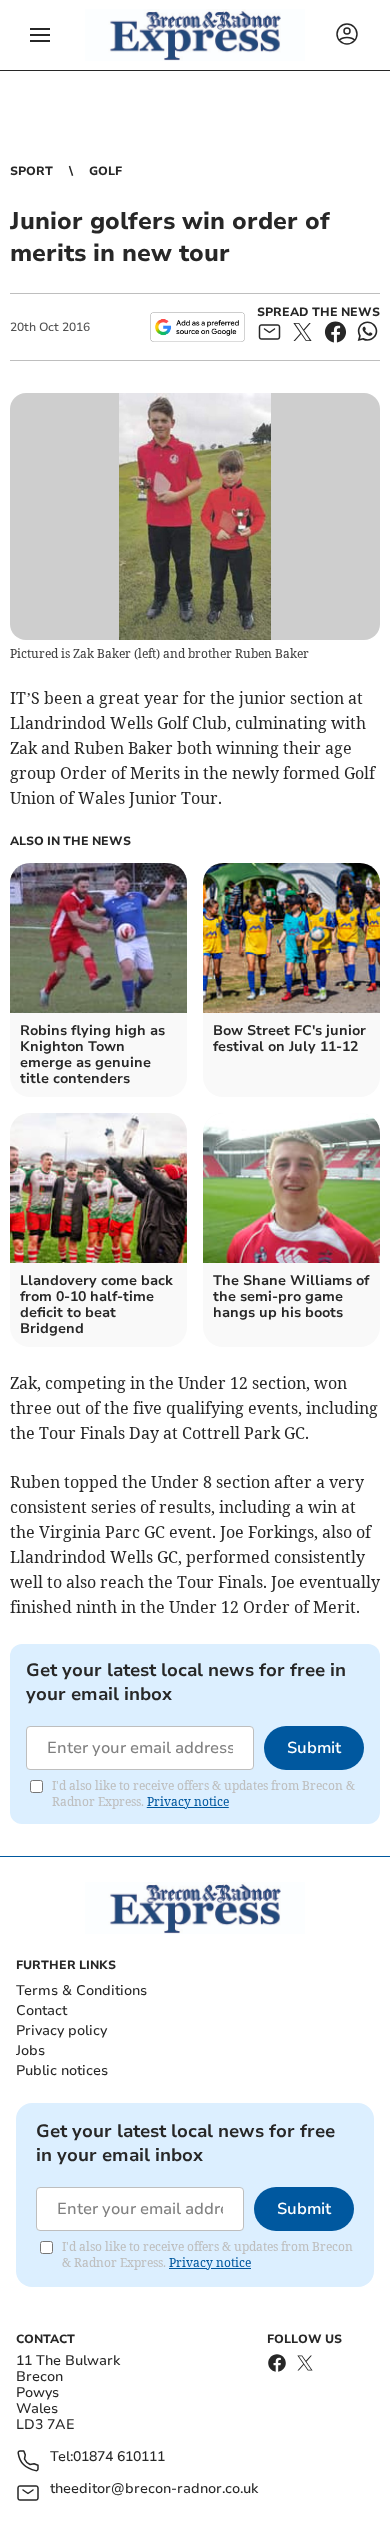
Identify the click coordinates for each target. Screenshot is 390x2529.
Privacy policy (61, 2030)
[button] (40, 35)
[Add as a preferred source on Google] (197, 327)
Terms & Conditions (81, 1990)
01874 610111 (119, 2457)
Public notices (62, 2070)
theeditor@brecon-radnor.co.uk (154, 2489)
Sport (31, 171)
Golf (105, 171)
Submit (314, 1748)
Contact (41, 2010)
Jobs (30, 2050)
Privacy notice (188, 1801)
